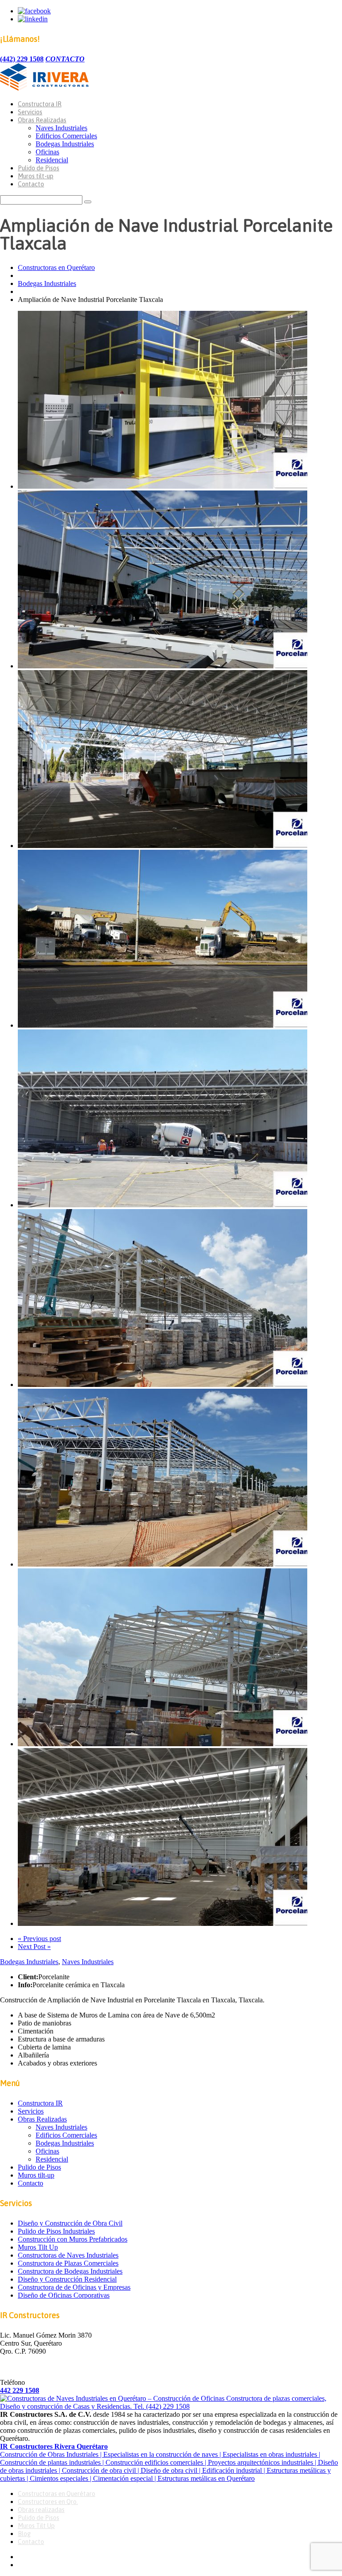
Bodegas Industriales (65, 144)
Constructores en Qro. (48, 2502)
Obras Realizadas (42, 120)
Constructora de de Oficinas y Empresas (74, 2287)
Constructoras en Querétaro (56, 267)
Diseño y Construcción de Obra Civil (70, 2223)
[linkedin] (33, 19)
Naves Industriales (61, 128)
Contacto (31, 184)
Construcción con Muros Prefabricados (73, 2239)
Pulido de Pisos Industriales (56, 2231)
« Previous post (39, 1939)
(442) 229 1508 (22, 59)
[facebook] (34, 11)
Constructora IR (40, 104)
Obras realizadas (41, 2510)
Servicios (30, 112)
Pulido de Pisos (39, 168)
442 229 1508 (20, 2390)
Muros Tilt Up (38, 2247)
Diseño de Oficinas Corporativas (64, 2295)
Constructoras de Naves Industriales (68, 2255)
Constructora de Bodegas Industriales (70, 2271)
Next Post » (34, 1947)
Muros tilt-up (36, 176)
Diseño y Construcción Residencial (67, 2279)
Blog (24, 2534)
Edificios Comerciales (66, 136)
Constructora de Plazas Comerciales (68, 2263)
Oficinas (47, 152)
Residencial (52, 160)
